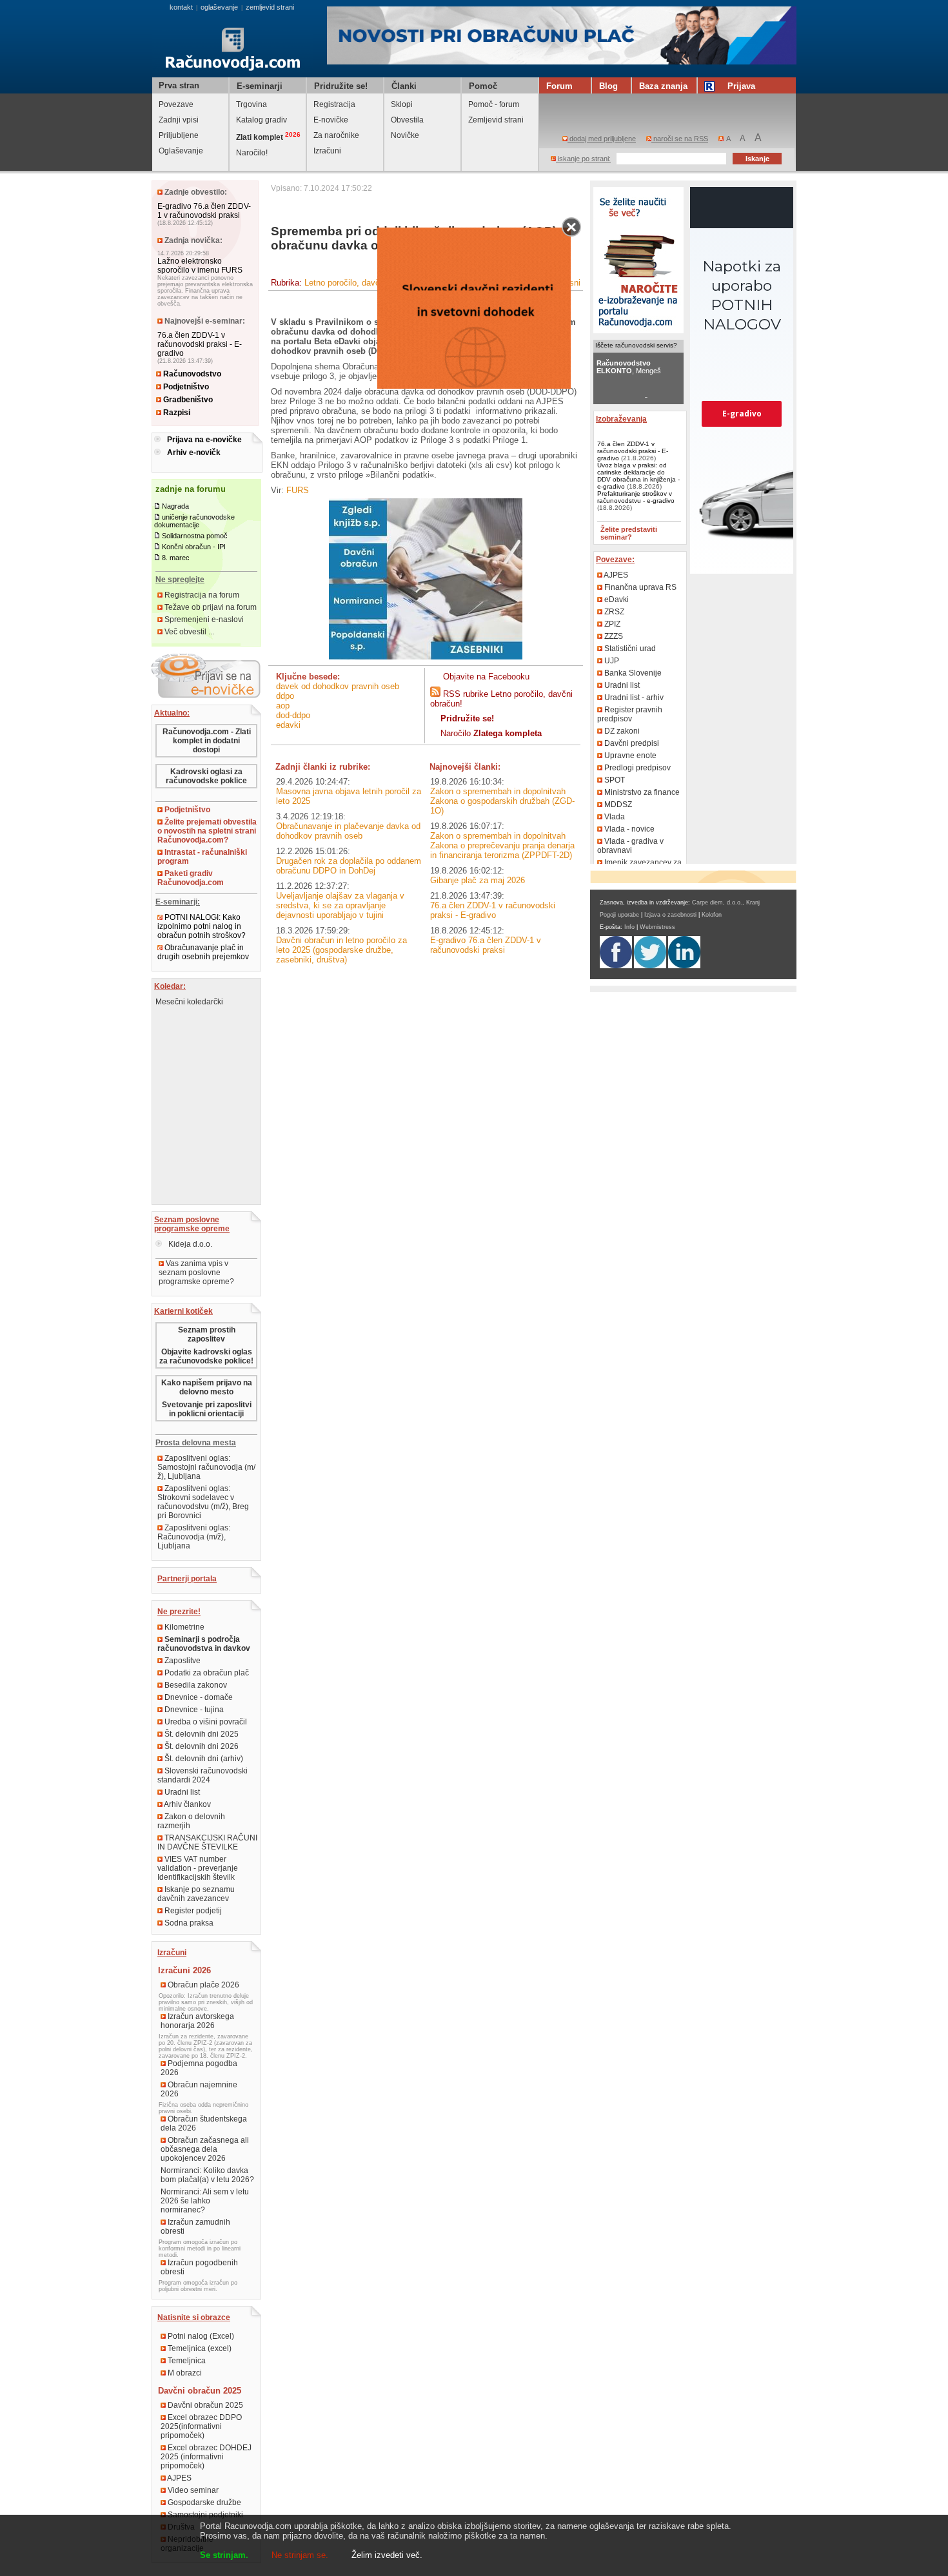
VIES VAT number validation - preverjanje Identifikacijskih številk (198, 1868)
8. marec (176, 558)
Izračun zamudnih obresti (195, 2227)
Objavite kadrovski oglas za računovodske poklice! (206, 1356)
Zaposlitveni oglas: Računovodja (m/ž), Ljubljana (194, 1537)
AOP (283, 706)
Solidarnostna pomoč (195, 536)
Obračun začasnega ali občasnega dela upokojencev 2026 (205, 2149)
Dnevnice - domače (198, 1697)
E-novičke (331, 120)
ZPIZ (611, 624)
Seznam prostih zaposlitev (207, 1334)
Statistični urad (629, 649)
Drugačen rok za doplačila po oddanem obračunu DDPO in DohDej (349, 866)
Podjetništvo (185, 387)
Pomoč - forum (494, 104)
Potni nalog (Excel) (200, 2336)
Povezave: (615, 560)
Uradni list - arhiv (633, 698)
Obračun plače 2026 (202, 1985)
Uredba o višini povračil (205, 1722)
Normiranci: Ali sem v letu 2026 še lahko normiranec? (205, 2201)
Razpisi (176, 413)
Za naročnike (336, 135)
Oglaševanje (181, 151)
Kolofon (712, 915)
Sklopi (402, 104)
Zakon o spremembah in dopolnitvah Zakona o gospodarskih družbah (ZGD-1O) (502, 801)
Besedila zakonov (195, 1685)
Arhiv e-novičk (194, 453)
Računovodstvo (191, 374)
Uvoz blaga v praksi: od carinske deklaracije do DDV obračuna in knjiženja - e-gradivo (638, 476)
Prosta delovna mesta (196, 1443)
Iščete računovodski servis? (636, 345)
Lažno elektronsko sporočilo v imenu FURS (200, 266)
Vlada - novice (628, 829)
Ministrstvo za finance (641, 792)
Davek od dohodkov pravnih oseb (338, 686)
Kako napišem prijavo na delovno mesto (207, 1387)
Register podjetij (192, 1911)
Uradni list (181, 1792)
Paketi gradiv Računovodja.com (191, 878)
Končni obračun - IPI (194, 547)
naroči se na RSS (680, 139)
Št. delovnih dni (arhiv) (203, 1759)
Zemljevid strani (496, 120)
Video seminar (192, 2490)
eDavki (288, 725)
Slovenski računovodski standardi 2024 (202, 1775)
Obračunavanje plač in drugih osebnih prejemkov (203, 952)
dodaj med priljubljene (602, 139)
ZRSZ (613, 612)
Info (629, 927)
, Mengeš (629, 367)
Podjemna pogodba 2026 (199, 2068)
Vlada (614, 817)
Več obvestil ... (188, 632)
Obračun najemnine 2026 (199, 2089)
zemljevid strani (270, 7)
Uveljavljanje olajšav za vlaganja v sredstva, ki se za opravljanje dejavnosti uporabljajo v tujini (340, 905)
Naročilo (491, 733)
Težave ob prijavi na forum (210, 607)
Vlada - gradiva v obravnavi (630, 846)
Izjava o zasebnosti (670, 915)
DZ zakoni (621, 731)
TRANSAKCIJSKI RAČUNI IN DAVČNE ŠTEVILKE (207, 1842)
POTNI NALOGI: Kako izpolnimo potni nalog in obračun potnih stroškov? (202, 926)
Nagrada (175, 506)
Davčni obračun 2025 (204, 2405)
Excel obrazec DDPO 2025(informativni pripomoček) (201, 2426)
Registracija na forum (201, 595)
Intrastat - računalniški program (202, 857)
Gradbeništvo (187, 400)
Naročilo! (252, 153)
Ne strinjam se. (300, 2555)
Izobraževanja (621, 419)
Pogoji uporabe (619, 915)
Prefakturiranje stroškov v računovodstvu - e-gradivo (636, 497)
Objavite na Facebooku (486, 677)
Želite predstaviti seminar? (629, 533)
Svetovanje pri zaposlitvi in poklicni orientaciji (207, 1409)
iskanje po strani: (583, 159)
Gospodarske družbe (203, 2503)
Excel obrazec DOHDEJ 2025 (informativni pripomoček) (206, 2457)
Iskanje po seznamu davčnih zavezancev (196, 1894)
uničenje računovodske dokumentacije (194, 521)
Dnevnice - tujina (193, 1710)
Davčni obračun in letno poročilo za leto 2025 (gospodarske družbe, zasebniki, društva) (341, 950)
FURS (298, 490)
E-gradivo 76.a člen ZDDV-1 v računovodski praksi (204, 211)
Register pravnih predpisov (630, 714)
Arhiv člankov (187, 1804)
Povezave (176, 104)
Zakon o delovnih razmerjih (191, 1821)
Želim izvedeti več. (387, 2555)
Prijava (741, 86)
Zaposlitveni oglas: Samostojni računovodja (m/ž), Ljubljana (206, 1467)
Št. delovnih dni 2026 (201, 1746)
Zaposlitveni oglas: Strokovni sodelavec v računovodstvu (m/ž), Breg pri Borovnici (203, 1502)
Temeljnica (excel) (199, 2348)
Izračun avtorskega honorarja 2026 (197, 2021)
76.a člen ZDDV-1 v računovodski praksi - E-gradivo (200, 344)
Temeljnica (186, 2361)
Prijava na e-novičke (204, 440)
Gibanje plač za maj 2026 (478, 880)
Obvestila (407, 120)
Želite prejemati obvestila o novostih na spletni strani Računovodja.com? (207, 831)
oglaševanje (219, 7)
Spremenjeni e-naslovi (203, 620)
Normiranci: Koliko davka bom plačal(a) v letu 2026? (207, 2175)
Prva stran (179, 85)
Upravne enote (629, 756)
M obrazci (184, 2373)
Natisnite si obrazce (194, 2317)
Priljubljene (179, 135)
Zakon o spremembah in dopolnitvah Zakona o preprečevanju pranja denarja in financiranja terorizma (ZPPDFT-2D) (502, 845)
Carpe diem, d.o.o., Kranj (726, 903)
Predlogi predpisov (637, 768)
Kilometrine (183, 1627)
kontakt (181, 7)
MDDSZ (617, 805)
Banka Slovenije (632, 673)
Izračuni (327, 151)
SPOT (614, 780)
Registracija (334, 104)
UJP (611, 661)
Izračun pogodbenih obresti (199, 2267)
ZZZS (613, 636)
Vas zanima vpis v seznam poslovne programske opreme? (196, 1273)
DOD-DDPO (293, 715)
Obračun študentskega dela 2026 (204, 2123)
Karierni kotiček (183, 1311)
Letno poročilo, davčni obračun (361, 283)
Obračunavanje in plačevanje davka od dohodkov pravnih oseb (348, 831)
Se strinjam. (224, 2555)
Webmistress (657, 927)
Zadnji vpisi (179, 120)
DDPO (285, 696)
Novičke (405, 135)
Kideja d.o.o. (189, 1244)
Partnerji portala (187, 1579)
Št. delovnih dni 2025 (201, 1734)
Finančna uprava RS (639, 587)
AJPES (179, 2478)
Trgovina (252, 104)
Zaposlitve (182, 1661)
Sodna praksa (188, 1923)
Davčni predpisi (631, 743)
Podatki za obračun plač (206, 1673)
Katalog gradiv (262, 120)
